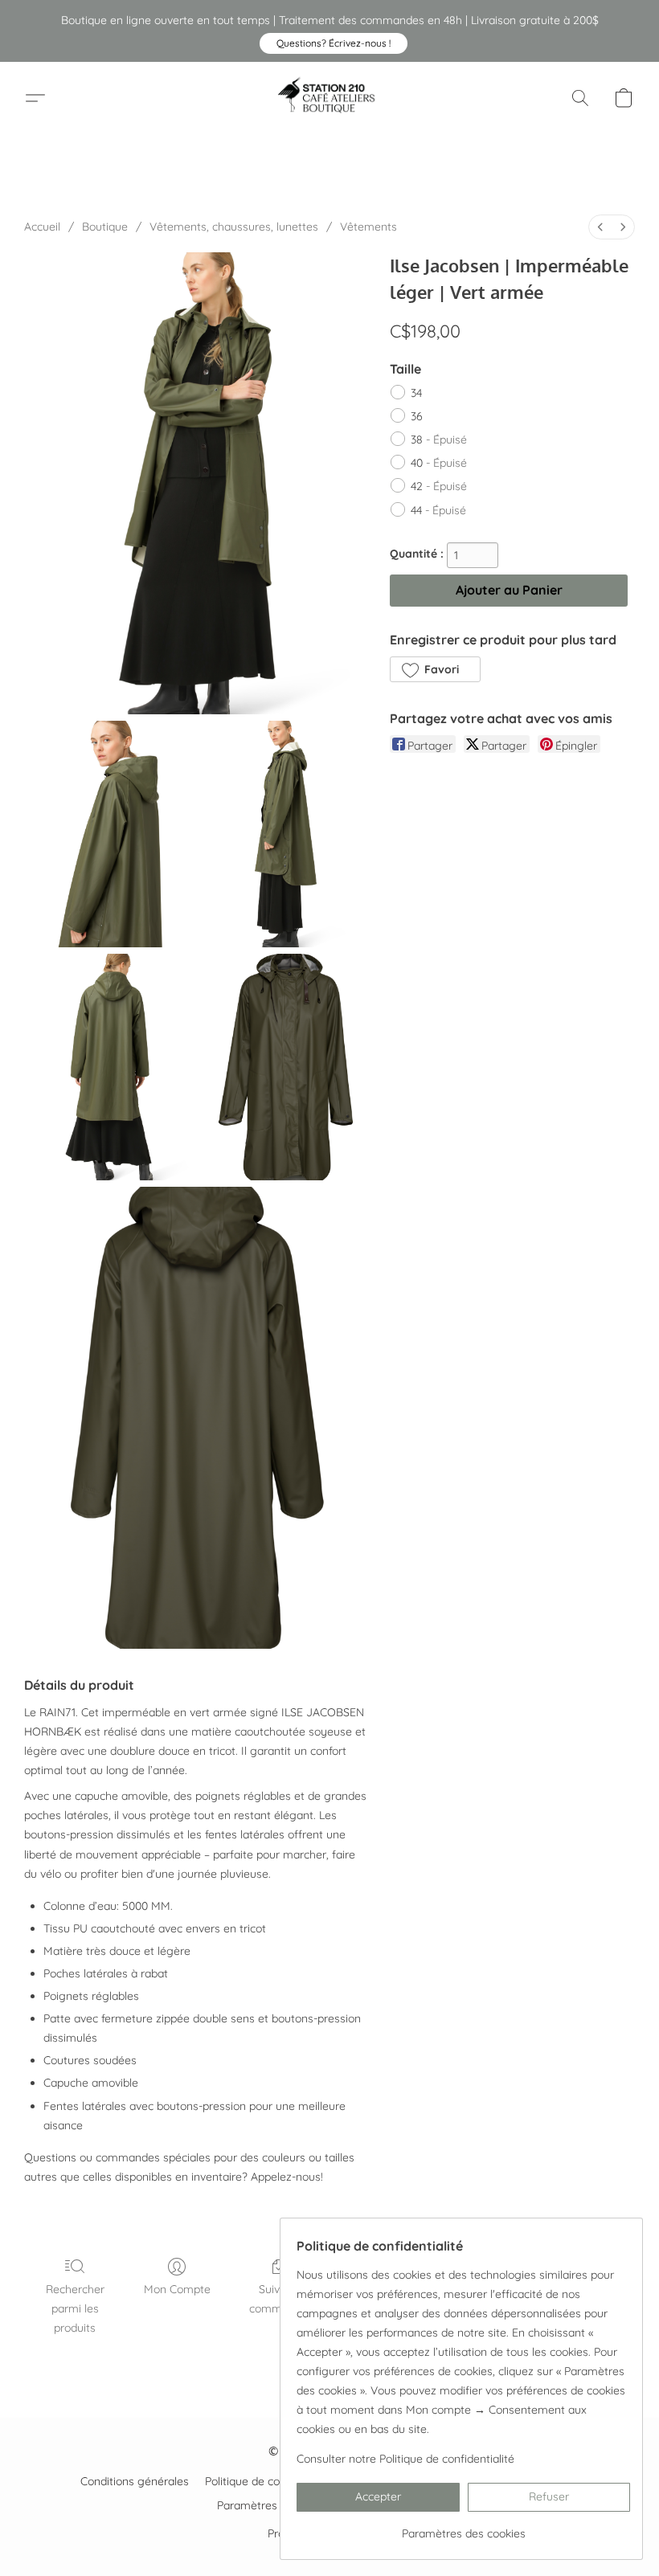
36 (417, 416)
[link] (463, 2527)
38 (439, 440)
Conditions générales (135, 2481)
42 (439, 486)
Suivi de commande (278, 2299)
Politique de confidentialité (272, 2481)
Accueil (42, 227)
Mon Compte (177, 2289)
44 (438, 510)
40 (439, 463)
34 (416, 393)
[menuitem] (600, 227)
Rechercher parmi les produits (75, 2308)
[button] (334, 43)
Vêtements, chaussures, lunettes (234, 227)
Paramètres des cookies (279, 2505)
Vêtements (368, 227)
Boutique (105, 227)
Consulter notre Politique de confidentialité (405, 2459)
